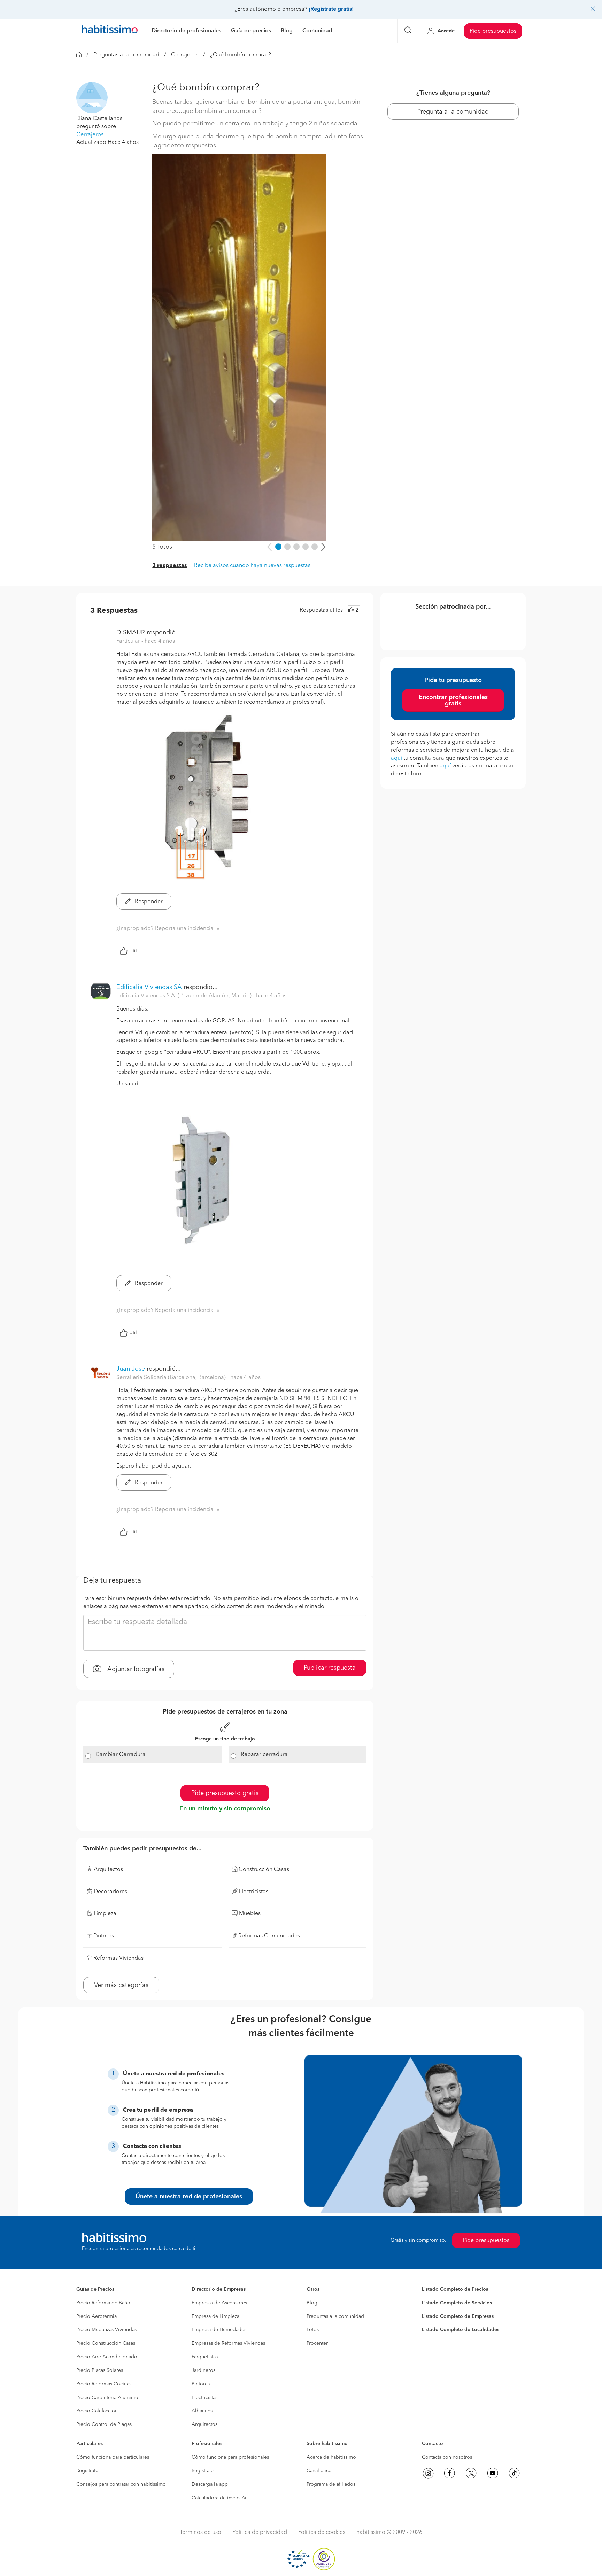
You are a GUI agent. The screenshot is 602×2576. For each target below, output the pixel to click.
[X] (471, 2473)
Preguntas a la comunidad (126, 55)
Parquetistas (205, 2357)
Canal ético (319, 2471)
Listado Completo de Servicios (457, 2303)
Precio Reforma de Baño (103, 2303)
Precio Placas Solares (100, 2370)
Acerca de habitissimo (331, 2457)
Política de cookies (322, 2532)
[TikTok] (514, 2473)
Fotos (313, 2330)
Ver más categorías (121, 1985)
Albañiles (202, 2411)
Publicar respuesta (330, 1668)
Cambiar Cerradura (121, 1755)
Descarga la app (210, 2484)
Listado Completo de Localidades (461, 2330)
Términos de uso (200, 2532)
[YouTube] (493, 2473)
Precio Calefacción (97, 2411)
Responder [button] (148, 902)
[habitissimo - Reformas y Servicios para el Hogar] (110, 31)
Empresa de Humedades (219, 2330)
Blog (312, 2303)
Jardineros (203, 2370)
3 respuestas (170, 566)
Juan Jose (131, 1369)
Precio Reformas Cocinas (104, 2384)
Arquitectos (204, 2424)
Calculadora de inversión (220, 2498)
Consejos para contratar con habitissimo (121, 2484)
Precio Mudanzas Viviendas (106, 2330)
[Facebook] (449, 2473)
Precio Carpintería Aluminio (107, 2398)
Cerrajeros (185, 55)
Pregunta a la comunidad (453, 112)
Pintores (201, 2384)
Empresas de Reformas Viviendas (228, 2343)
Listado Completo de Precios (455, 2289)
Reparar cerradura (264, 1755)
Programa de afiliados (331, 2484)
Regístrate (87, 2471)
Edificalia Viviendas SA (149, 987)
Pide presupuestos (493, 31)
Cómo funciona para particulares (113, 2457)
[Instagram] (428, 2473)
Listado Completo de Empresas (458, 2316)
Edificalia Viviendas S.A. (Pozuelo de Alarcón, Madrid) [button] (185, 996)
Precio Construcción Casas (106, 2343)
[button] (92, 98)
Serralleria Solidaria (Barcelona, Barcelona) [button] (172, 1378)
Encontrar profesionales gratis (453, 701)
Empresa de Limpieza (215, 2316)
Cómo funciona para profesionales (230, 2457)
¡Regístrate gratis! (331, 9)
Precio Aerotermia (97, 2316)
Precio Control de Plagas (104, 2424)
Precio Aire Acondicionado (107, 2357)
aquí (396, 758)
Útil (133, 951)
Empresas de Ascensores (219, 2303)
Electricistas (204, 2398)
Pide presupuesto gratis (225, 1793)
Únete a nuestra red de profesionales (189, 2197)
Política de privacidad (260, 2532)
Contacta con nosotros (447, 2457)
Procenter (317, 2343)
